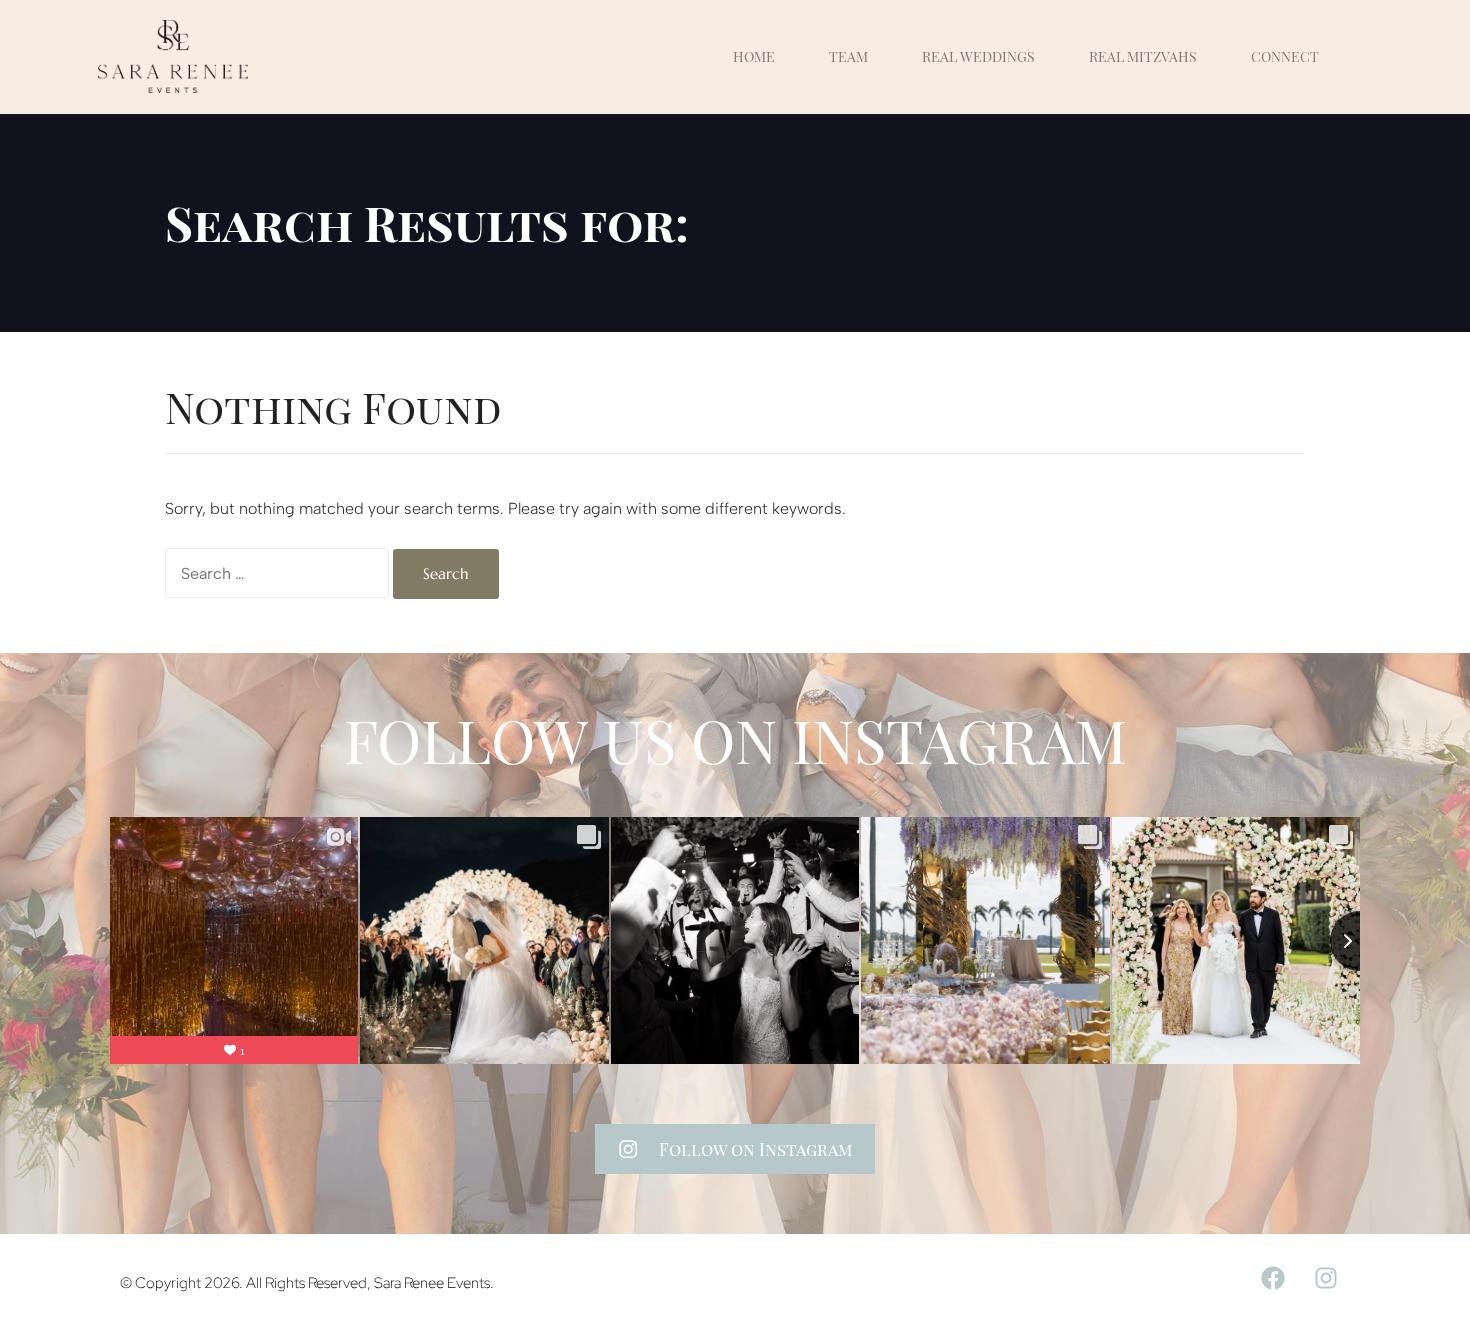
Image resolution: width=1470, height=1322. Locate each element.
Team (848, 56)
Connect (1285, 56)
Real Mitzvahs (1143, 56)
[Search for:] (277, 573)
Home (754, 56)
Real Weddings (978, 56)
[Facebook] (1273, 1278)
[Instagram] (1326, 1278)
